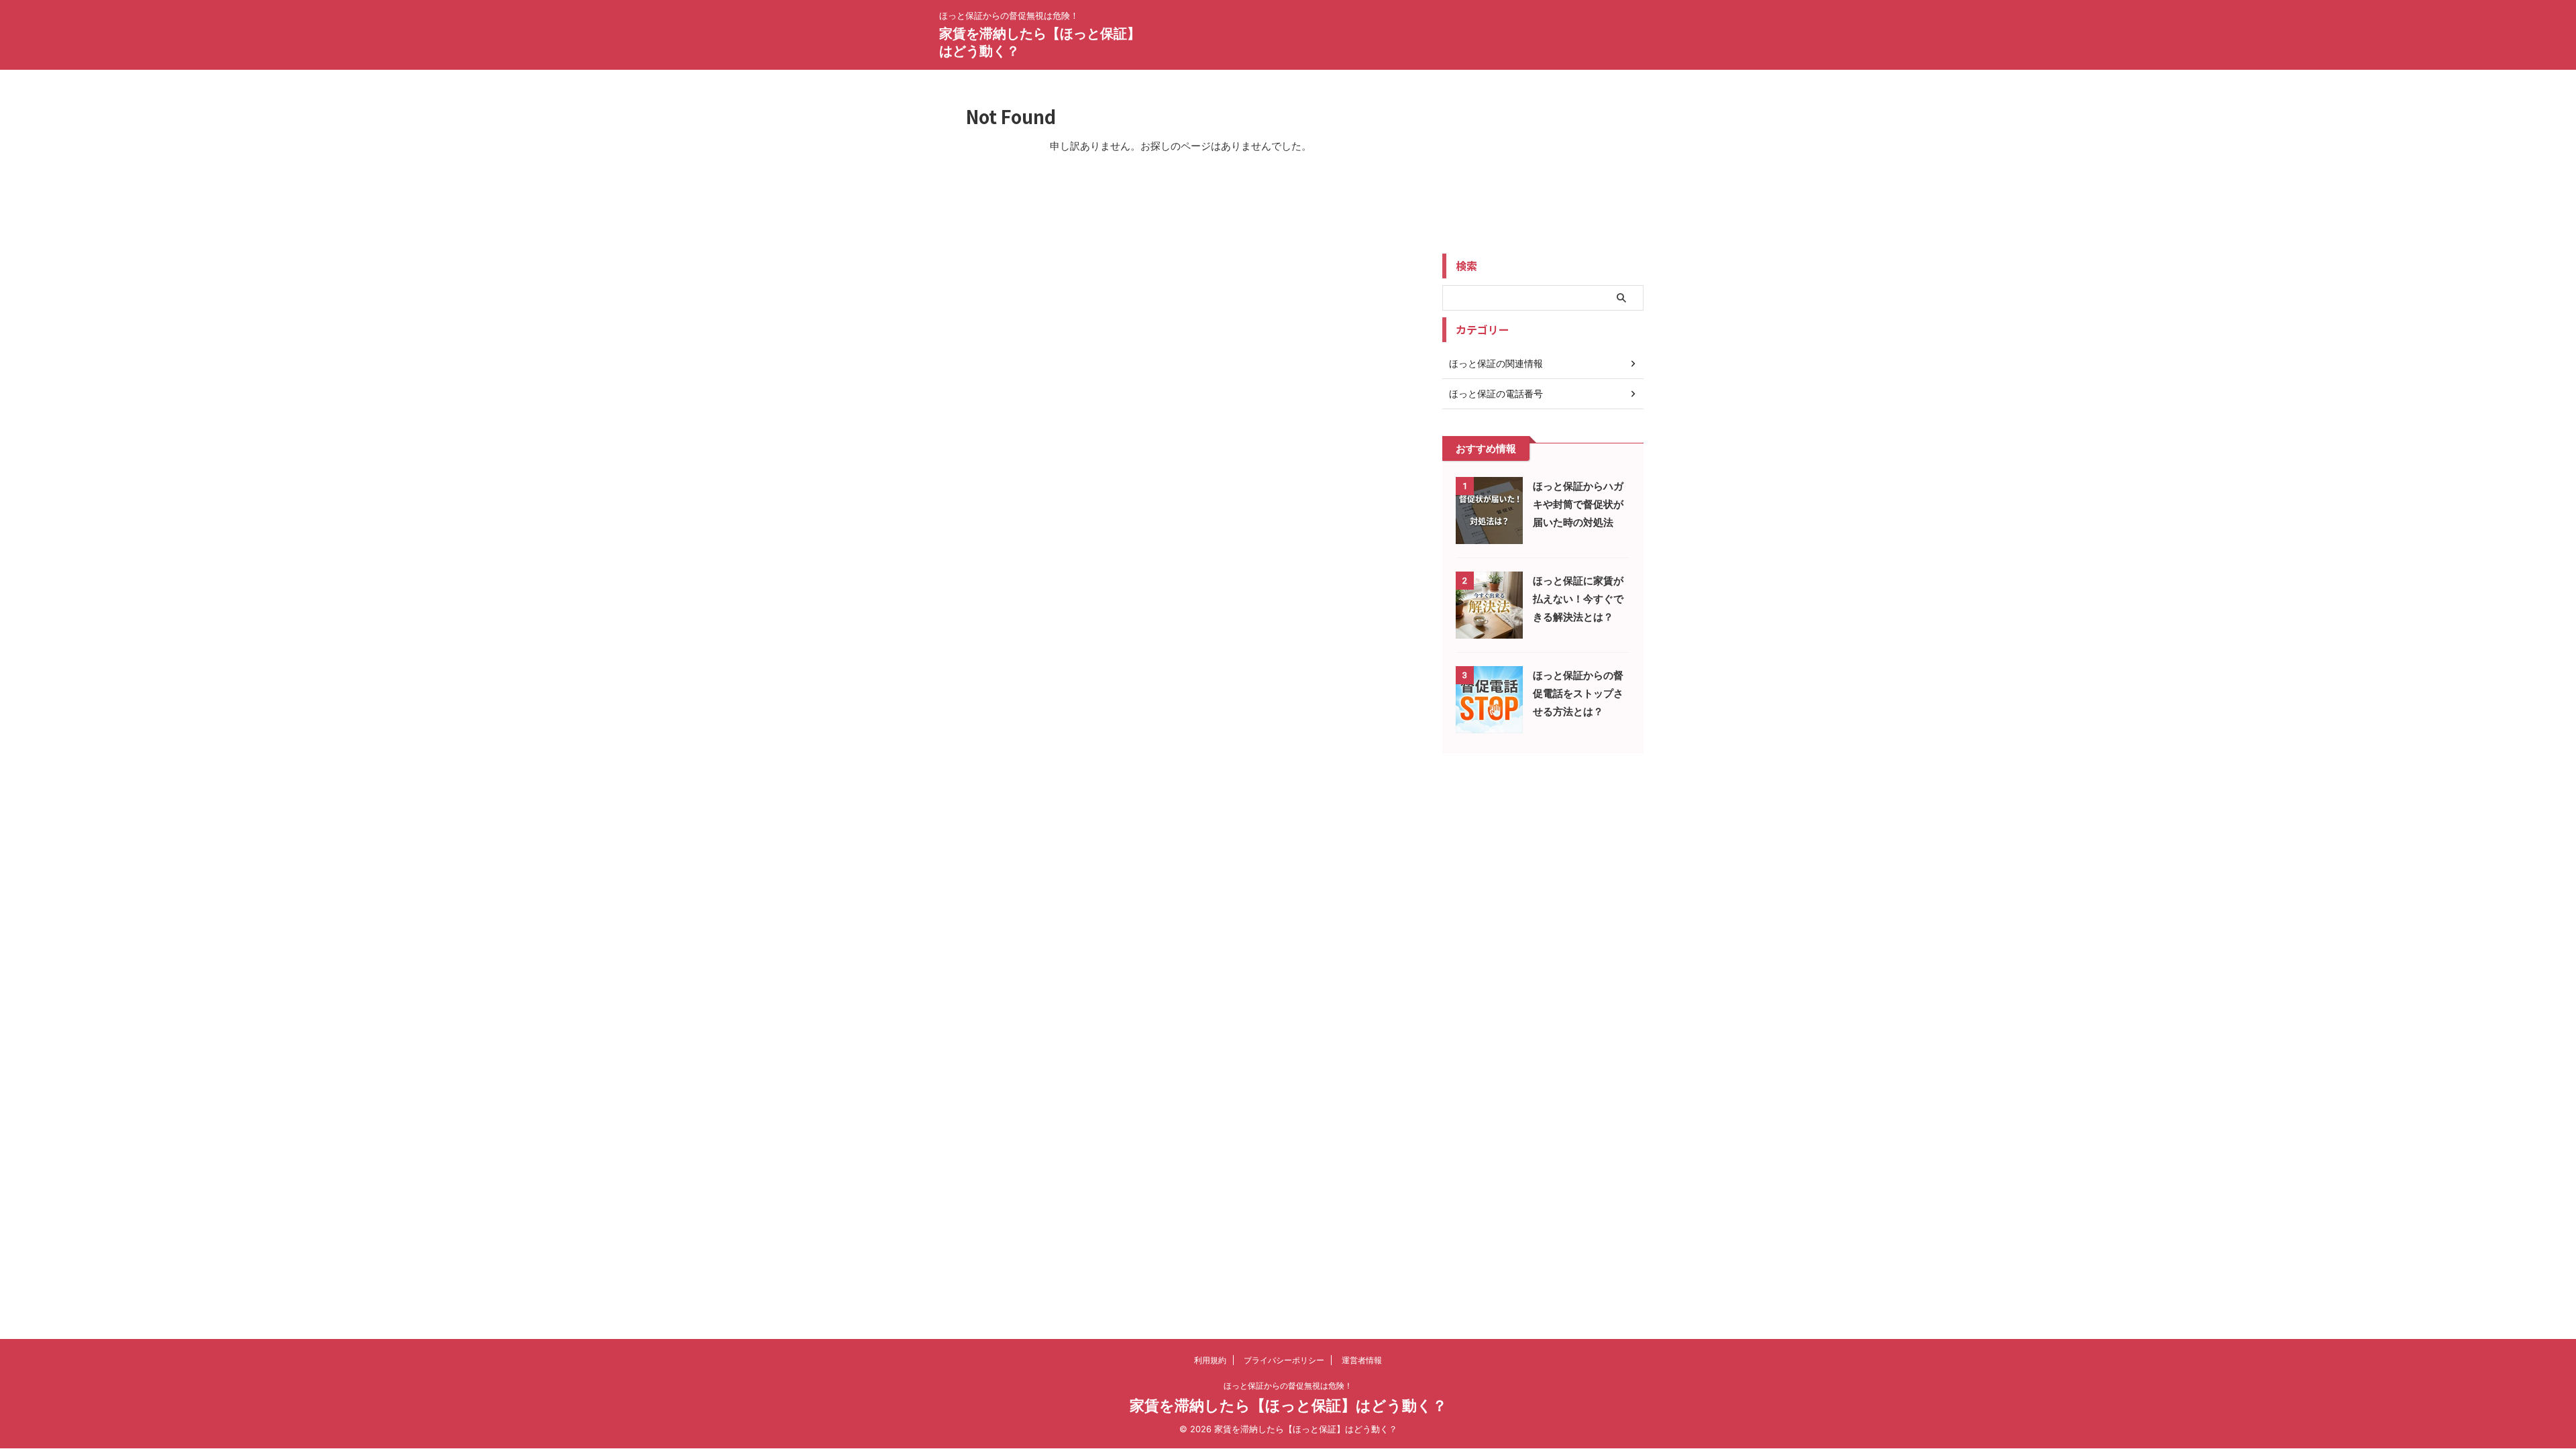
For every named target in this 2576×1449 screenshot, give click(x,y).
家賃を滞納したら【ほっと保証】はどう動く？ (1288, 1405)
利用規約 (1210, 1360)
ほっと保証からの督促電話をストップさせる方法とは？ (1578, 693)
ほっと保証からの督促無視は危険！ (1288, 1386)
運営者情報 (1362, 1360)
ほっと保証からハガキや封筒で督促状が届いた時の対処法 (1578, 504)
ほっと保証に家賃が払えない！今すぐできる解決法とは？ (1578, 599)
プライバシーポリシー (1284, 1360)
